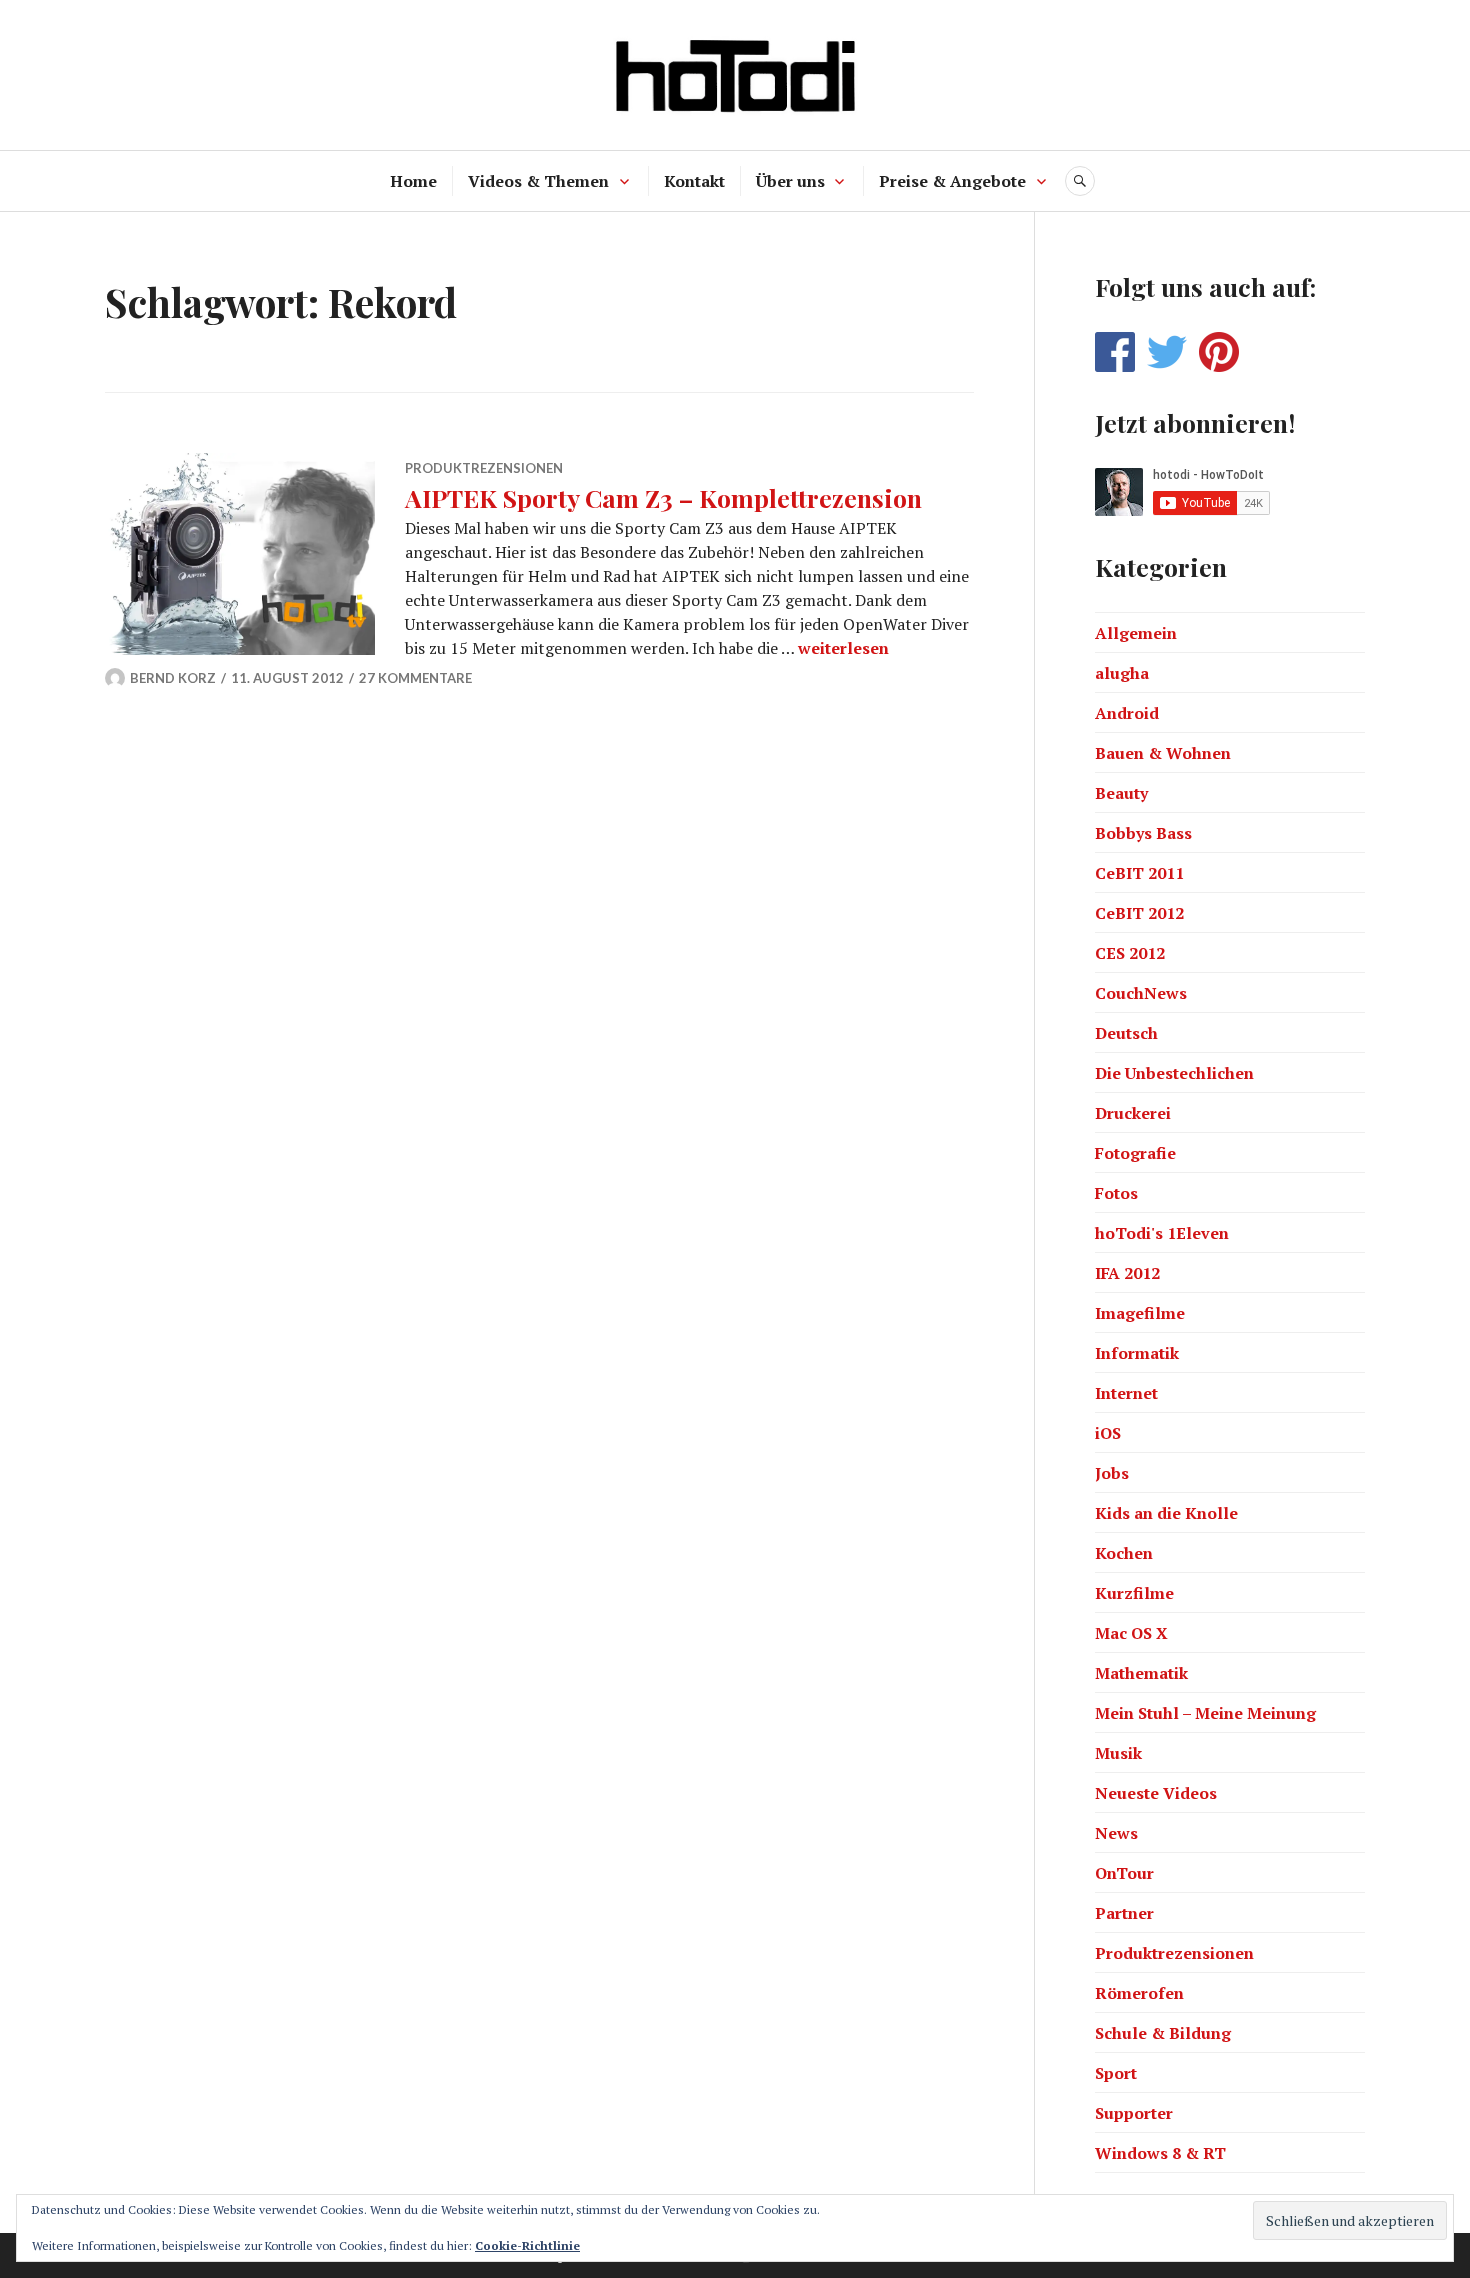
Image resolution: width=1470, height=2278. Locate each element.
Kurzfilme (1134, 1593)
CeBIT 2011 (1139, 873)
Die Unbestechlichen (1174, 1073)
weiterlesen (843, 648)
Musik (1118, 1753)
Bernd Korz (173, 678)
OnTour (1124, 1873)
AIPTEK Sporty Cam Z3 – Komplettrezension (663, 497)
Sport (1116, 2073)
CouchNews (1141, 993)
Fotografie (1135, 1153)
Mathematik (1141, 1673)
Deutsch (1126, 1033)
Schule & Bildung (1163, 2033)
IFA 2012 (1127, 1273)
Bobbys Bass (1143, 833)
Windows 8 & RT (1160, 2153)
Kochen (1124, 1553)
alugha (1122, 673)
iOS (1108, 1433)
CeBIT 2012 (1139, 913)
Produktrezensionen (484, 468)
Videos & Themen (538, 181)
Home (413, 181)
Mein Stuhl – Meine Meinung (1205, 1713)
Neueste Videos (1156, 1793)
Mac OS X (1131, 1633)
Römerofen (1139, 1993)
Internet (1126, 1393)
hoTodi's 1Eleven (1162, 1233)
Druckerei (1133, 1113)
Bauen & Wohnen (1163, 753)
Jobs (1112, 1473)
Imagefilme (1140, 1313)
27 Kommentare (415, 678)
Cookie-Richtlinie (527, 2245)
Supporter (1134, 2113)
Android (1127, 713)
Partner (1124, 1913)
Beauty (1121, 793)
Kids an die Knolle (1166, 1513)
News (1116, 1833)
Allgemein (1136, 633)
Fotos (1116, 1193)
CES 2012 (1130, 953)
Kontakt (694, 181)
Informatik (1137, 1353)
